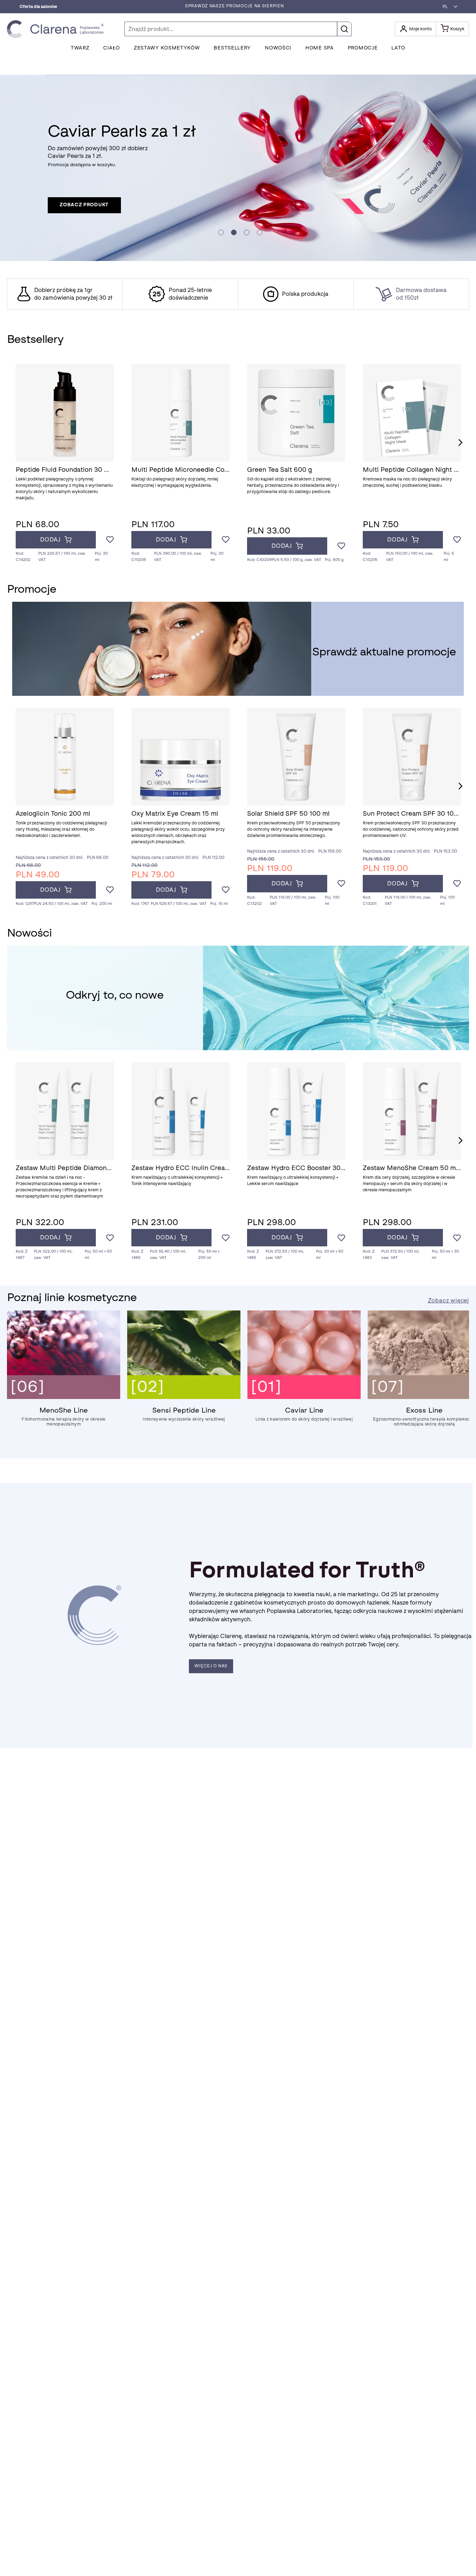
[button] (448, 7)
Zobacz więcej (448, 1301)
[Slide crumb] (221, 232)
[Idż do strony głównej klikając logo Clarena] (57, 29)
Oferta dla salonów (38, 7)
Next (460, 443)
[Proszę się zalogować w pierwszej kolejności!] (110, 540)
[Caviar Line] (304, 1397)
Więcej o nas (211, 1666)
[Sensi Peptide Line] (184, 1397)
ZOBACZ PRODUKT (84, 205)
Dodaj (50, 540)
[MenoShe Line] (64, 1397)
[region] (238, 294)
